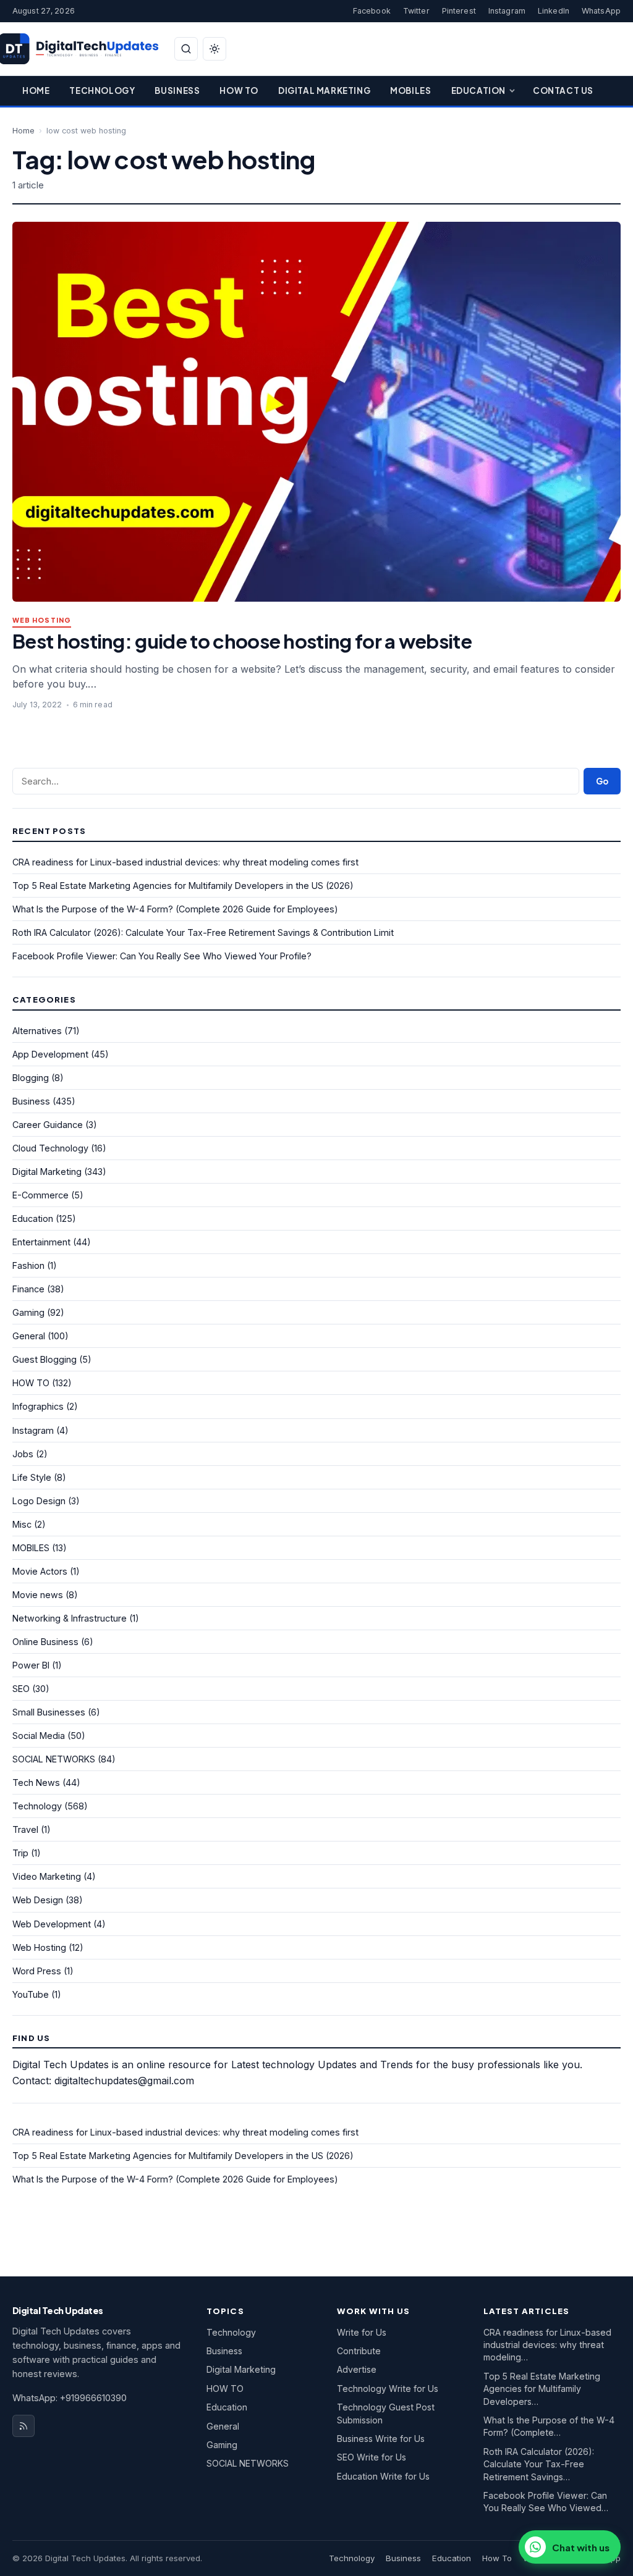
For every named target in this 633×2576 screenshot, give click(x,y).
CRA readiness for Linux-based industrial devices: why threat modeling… (547, 2345)
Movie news (38, 1595)
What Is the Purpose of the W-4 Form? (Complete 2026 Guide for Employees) (175, 909)
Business (177, 90)
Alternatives (37, 1031)
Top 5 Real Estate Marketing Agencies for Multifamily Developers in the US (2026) (183, 886)
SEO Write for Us (372, 2457)
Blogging (31, 1078)
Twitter (416, 11)
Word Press (37, 1971)
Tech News (36, 1783)
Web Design (38, 1900)
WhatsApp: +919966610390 (70, 2398)
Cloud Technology (50, 1148)
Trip (20, 1853)
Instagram (507, 11)
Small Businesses (49, 1712)
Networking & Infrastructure (70, 1618)
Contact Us (563, 90)
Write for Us (362, 2332)
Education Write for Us (383, 2476)
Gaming (28, 1312)
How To (239, 90)
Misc (22, 1524)
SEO (21, 1689)
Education (478, 90)
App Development (50, 1054)
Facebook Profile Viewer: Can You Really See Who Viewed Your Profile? (162, 956)
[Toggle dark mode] (215, 49)
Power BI (31, 1665)
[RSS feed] (23, 2426)
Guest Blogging (45, 1359)
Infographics (38, 1406)
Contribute (359, 2351)
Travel (25, 1829)
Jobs (23, 1454)
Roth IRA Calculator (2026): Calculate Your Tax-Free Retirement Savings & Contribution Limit (203, 932)
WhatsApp (601, 11)
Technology (102, 90)
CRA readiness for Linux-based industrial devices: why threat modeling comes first (185, 862)
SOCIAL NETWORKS (54, 1759)
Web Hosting (42, 621)
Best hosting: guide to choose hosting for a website (242, 641)
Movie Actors (40, 1571)
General (29, 1336)
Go (602, 781)
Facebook (372, 11)
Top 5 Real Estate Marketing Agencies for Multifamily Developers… (542, 2389)
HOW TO (31, 1383)
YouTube (31, 1994)
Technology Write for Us (388, 2389)
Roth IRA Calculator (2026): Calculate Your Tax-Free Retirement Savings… (539, 2464)
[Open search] (186, 49)
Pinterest (459, 11)
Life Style (32, 1477)
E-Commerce (40, 1195)
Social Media (39, 1736)
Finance (28, 1289)
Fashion (28, 1265)
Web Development (52, 1924)
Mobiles (410, 90)
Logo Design (39, 1501)
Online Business (45, 1642)
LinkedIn (554, 11)
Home (36, 90)
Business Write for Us (381, 2439)
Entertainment (41, 1242)
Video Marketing (47, 1876)
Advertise (357, 2369)
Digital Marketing (324, 90)
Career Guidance (48, 1125)
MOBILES (31, 1548)
